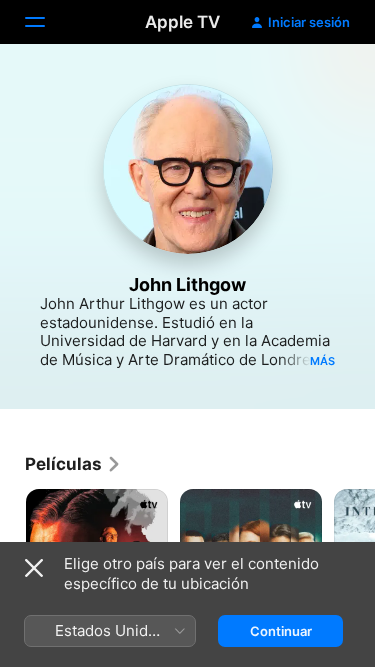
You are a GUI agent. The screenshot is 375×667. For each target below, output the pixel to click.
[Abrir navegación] (47, 22)
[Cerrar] (34, 568)
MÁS (322, 361)
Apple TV (182, 22)
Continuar (281, 631)
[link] (73, 464)
